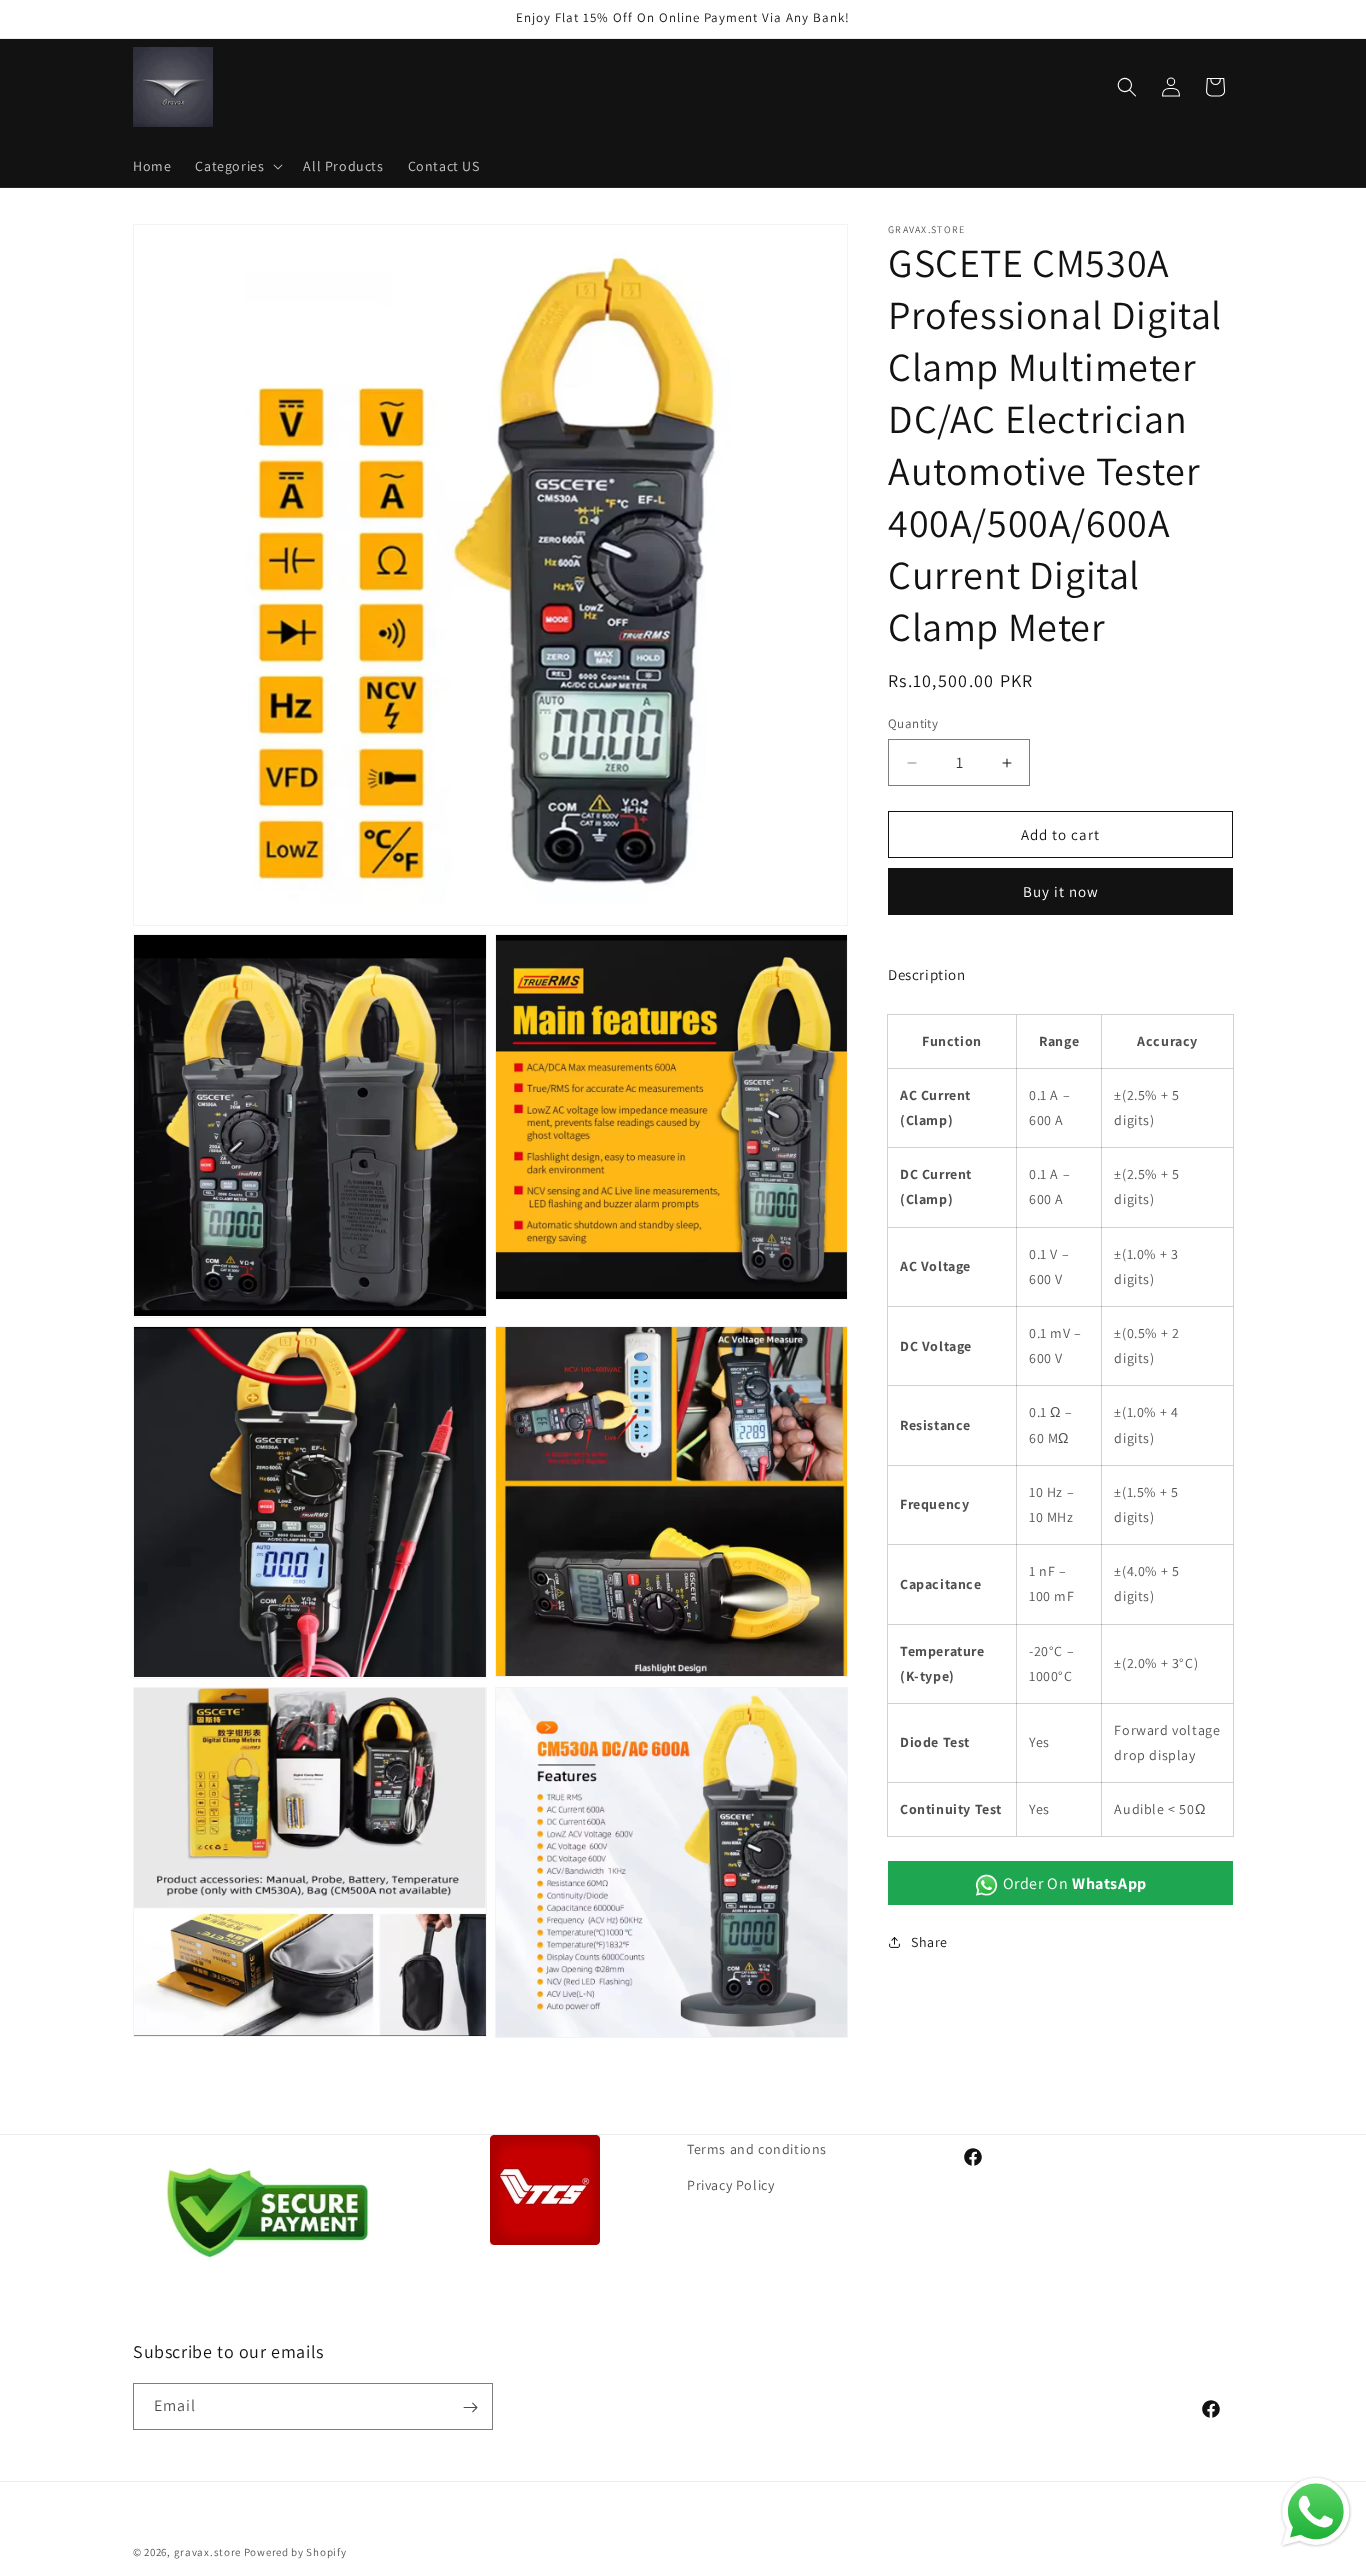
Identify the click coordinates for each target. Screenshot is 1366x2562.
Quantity (913, 723)
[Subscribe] (470, 2407)
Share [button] (929, 1942)
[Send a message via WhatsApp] (1316, 2512)
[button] (237, 166)
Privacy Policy (730, 2184)
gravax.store (207, 2552)
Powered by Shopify (295, 2552)
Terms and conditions (757, 2149)
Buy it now (1061, 891)
